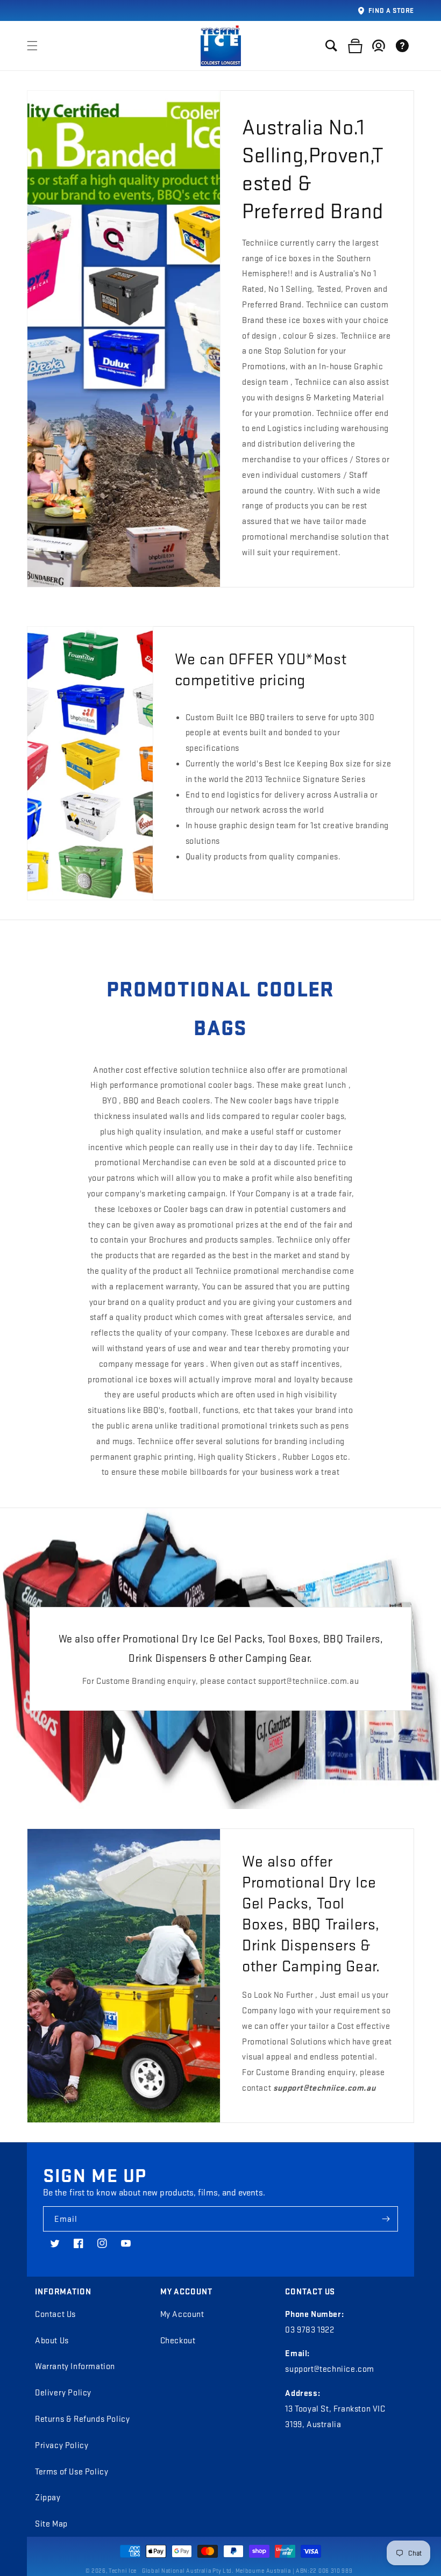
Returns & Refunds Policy (82, 2419)
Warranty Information (75, 2366)
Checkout (178, 2340)
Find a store (391, 10)
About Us (52, 2340)
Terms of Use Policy (72, 2471)
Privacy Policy (62, 2445)
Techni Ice (123, 2571)
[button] (32, 46)
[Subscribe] (386, 2219)
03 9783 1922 (310, 2329)
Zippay (48, 2497)
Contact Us (55, 2314)
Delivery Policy (63, 2392)
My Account (182, 2314)
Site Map (51, 2523)
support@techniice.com (330, 2369)
